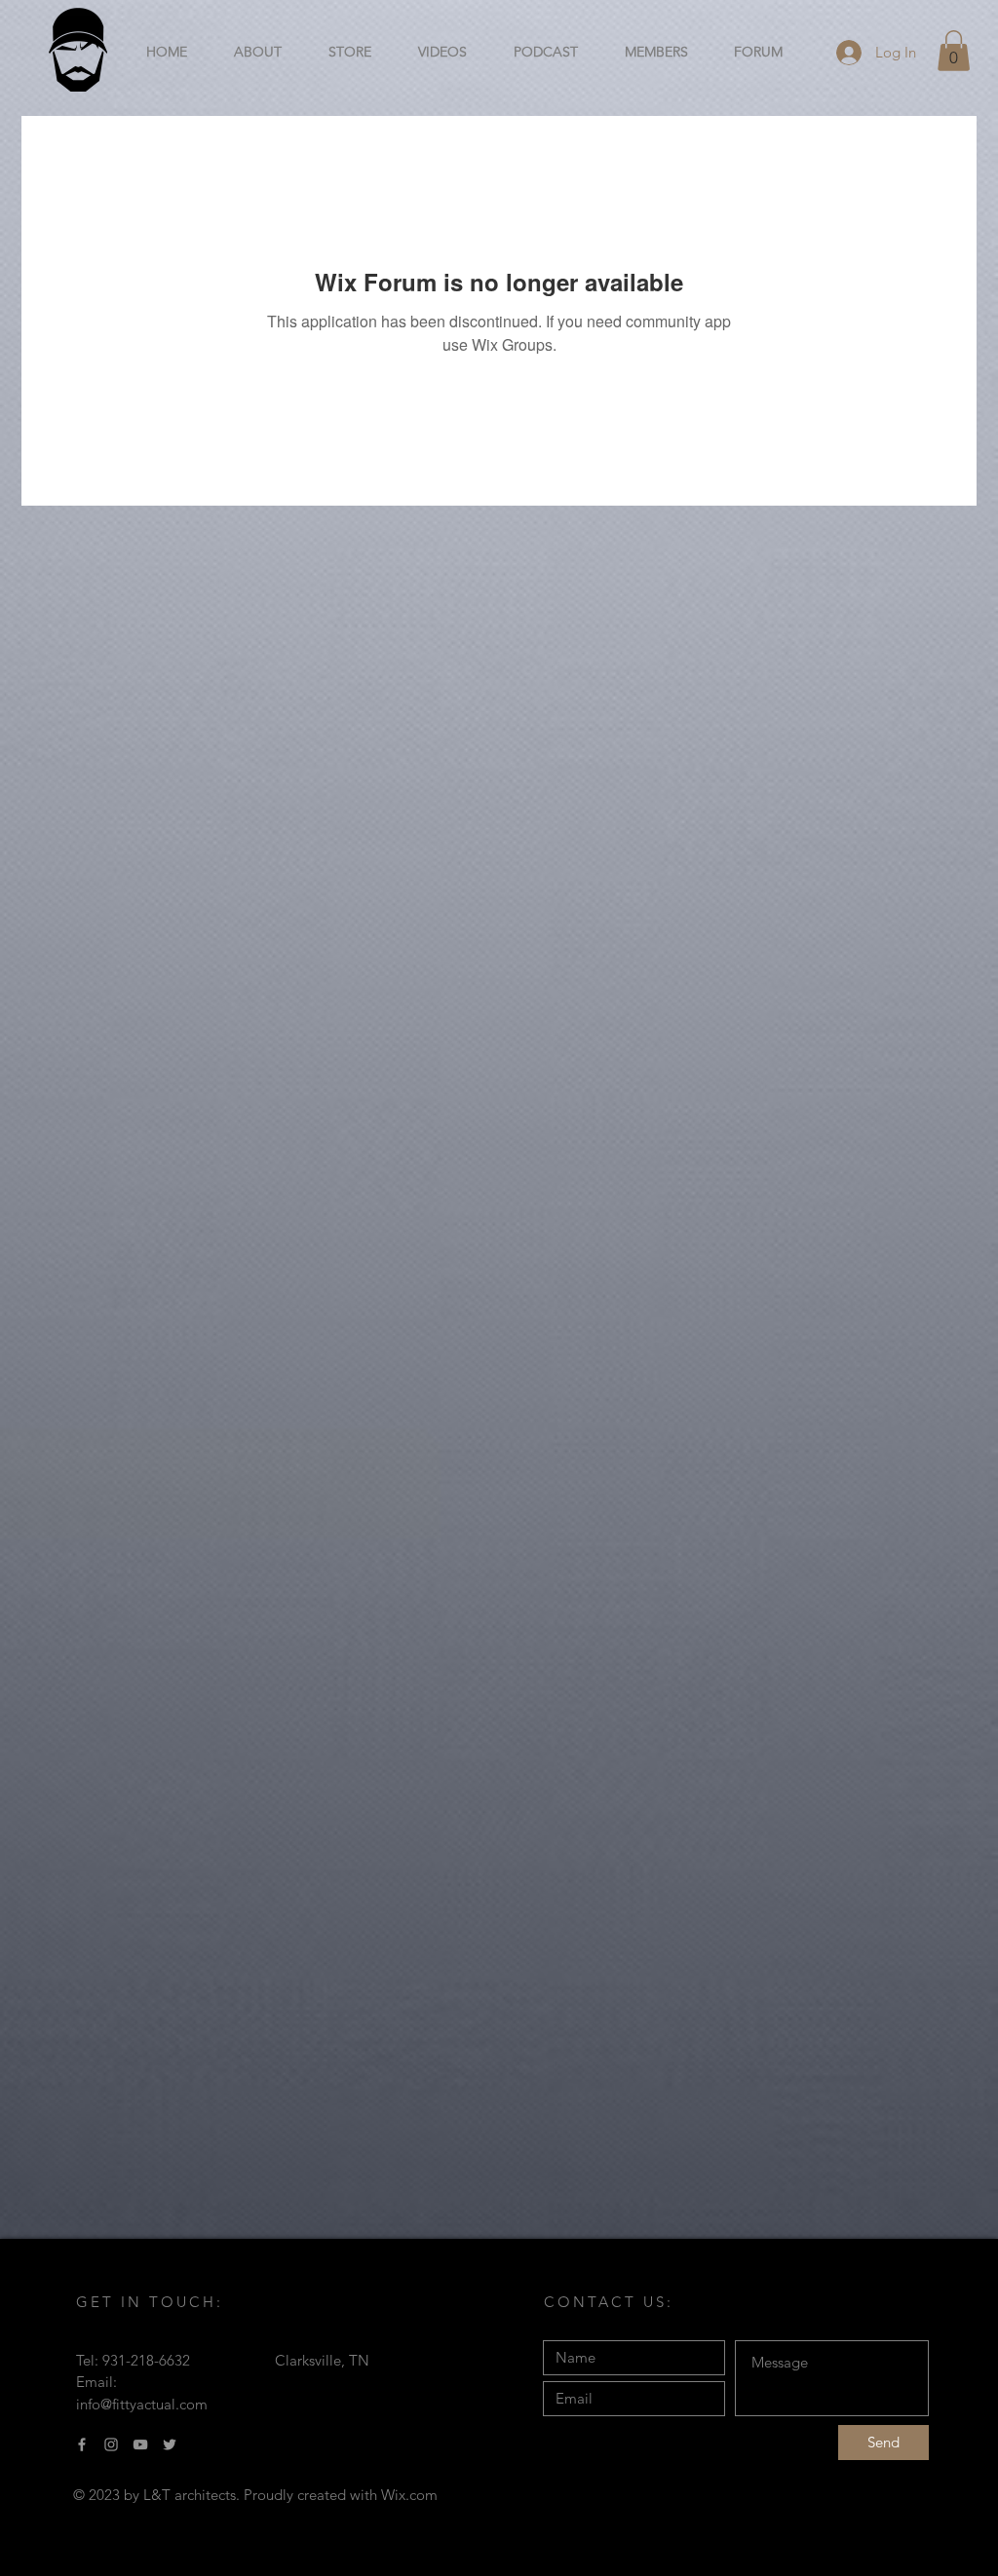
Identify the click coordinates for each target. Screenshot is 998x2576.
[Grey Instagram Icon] (111, 2444)
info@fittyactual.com (142, 2404)
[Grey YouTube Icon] (140, 2444)
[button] (954, 51)
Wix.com (409, 2495)
